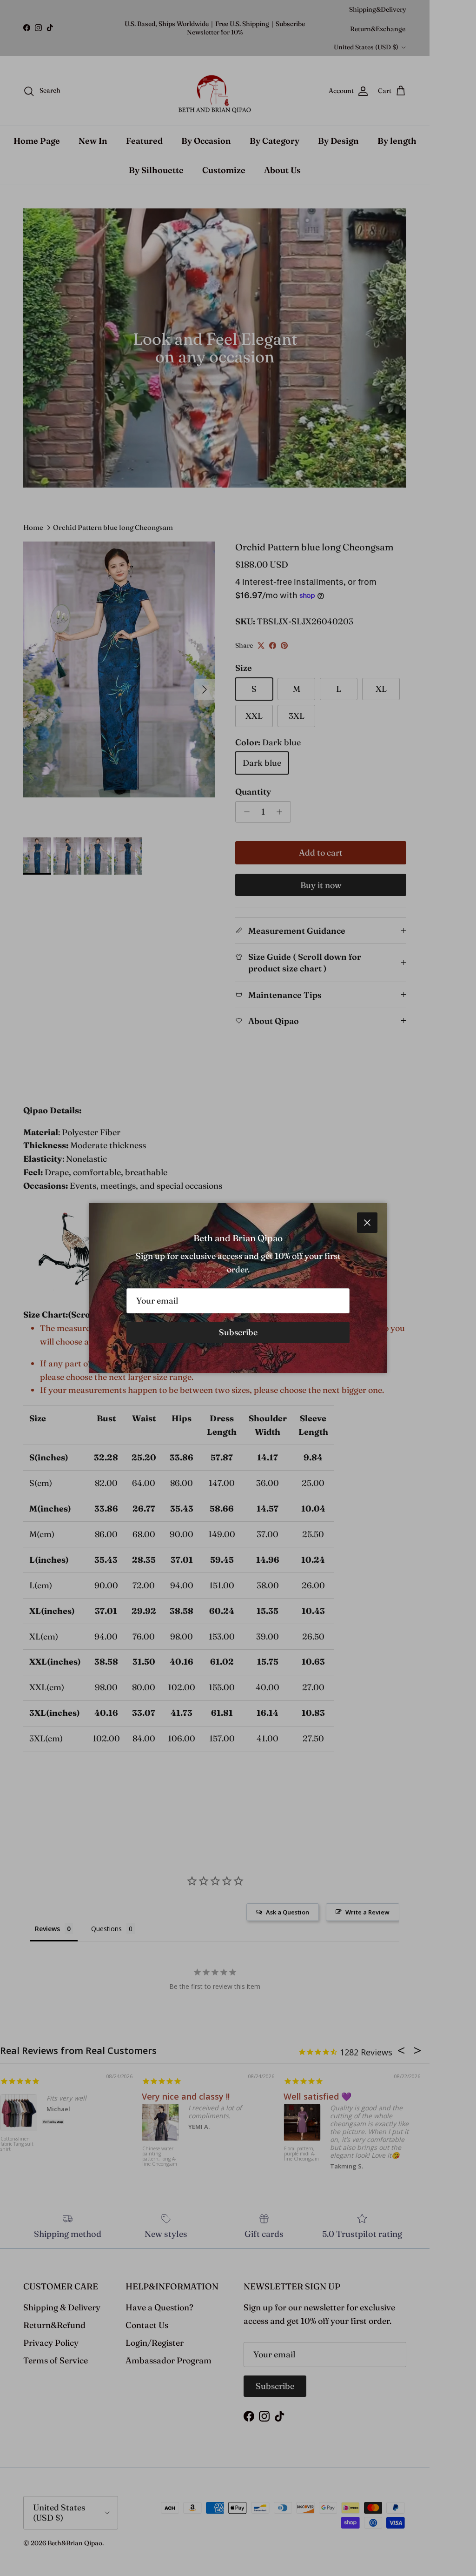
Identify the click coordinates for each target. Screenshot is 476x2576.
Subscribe (238, 1332)
